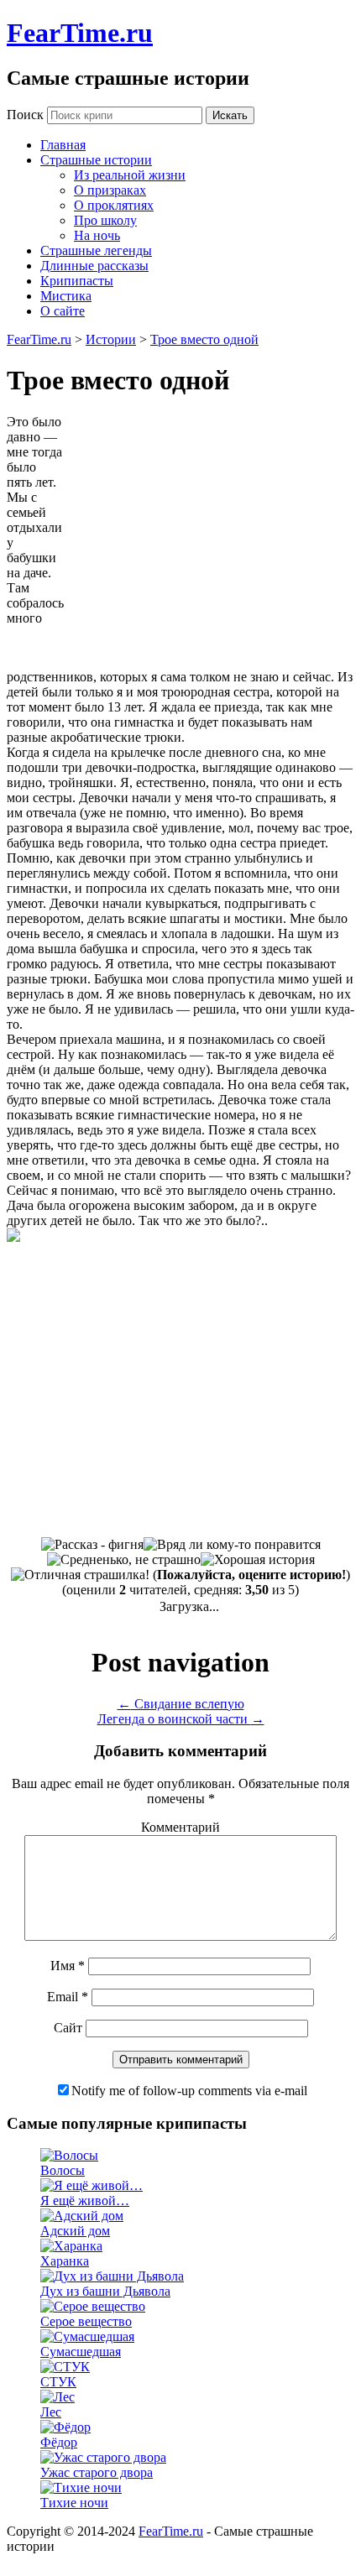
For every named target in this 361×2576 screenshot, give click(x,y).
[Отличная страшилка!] (80, 1575)
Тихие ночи (74, 2503)
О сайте (63, 311)
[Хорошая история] (258, 1560)
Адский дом (75, 2231)
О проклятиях (114, 205)
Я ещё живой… (85, 2201)
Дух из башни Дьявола (105, 2291)
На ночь (97, 235)
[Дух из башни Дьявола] (112, 2276)
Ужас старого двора (97, 2472)
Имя (68, 1966)
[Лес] (58, 2397)
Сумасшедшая (81, 2352)
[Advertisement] (213, 540)
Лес (51, 2412)
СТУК (58, 2382)
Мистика (66, 296)
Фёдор (59, 2442)
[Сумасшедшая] (87, 2336)
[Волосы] (69, 2155)
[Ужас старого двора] (103, 2457)
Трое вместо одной (204, 339)
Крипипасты (77, 281)
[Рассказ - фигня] (92, 1545)
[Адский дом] (82, 2216)
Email (68, 1997)
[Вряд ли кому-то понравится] (232, 1545)
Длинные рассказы (94, 266)
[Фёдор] (65, 2427)
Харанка (65, 2261)
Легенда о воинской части (181, 1719)
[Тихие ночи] (81, 2487)
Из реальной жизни (130, 175)
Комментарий (180, 1827)
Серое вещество (86, 2321)
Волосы (63, 2170)
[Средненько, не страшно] (124, 1560)
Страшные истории (96, 160)
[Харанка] (71, 2246)
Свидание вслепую (181, 1704)
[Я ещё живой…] (92, 2185)
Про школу (105, 220)
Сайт (68, 2028)
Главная (63, 145)
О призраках (110, 190)
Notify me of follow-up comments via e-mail (189, 2091)
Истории (111, 339)
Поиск (25, 115)
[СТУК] (65, 2367)
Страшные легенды (96, 250)
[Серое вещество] (93, 2306)
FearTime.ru (80, 33)
